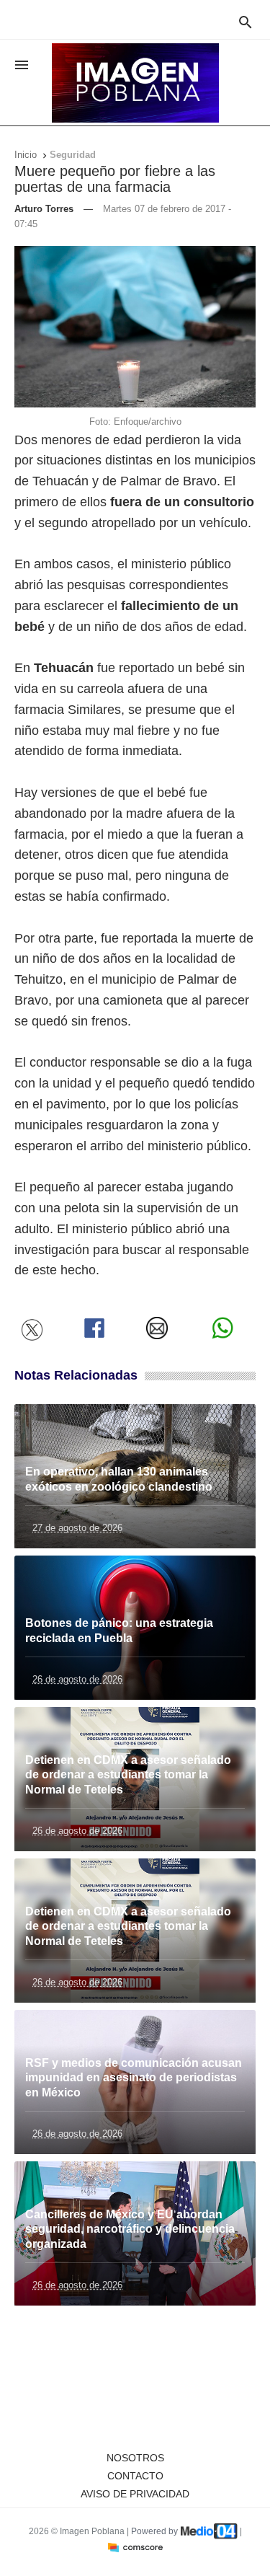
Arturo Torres (44, 209)
